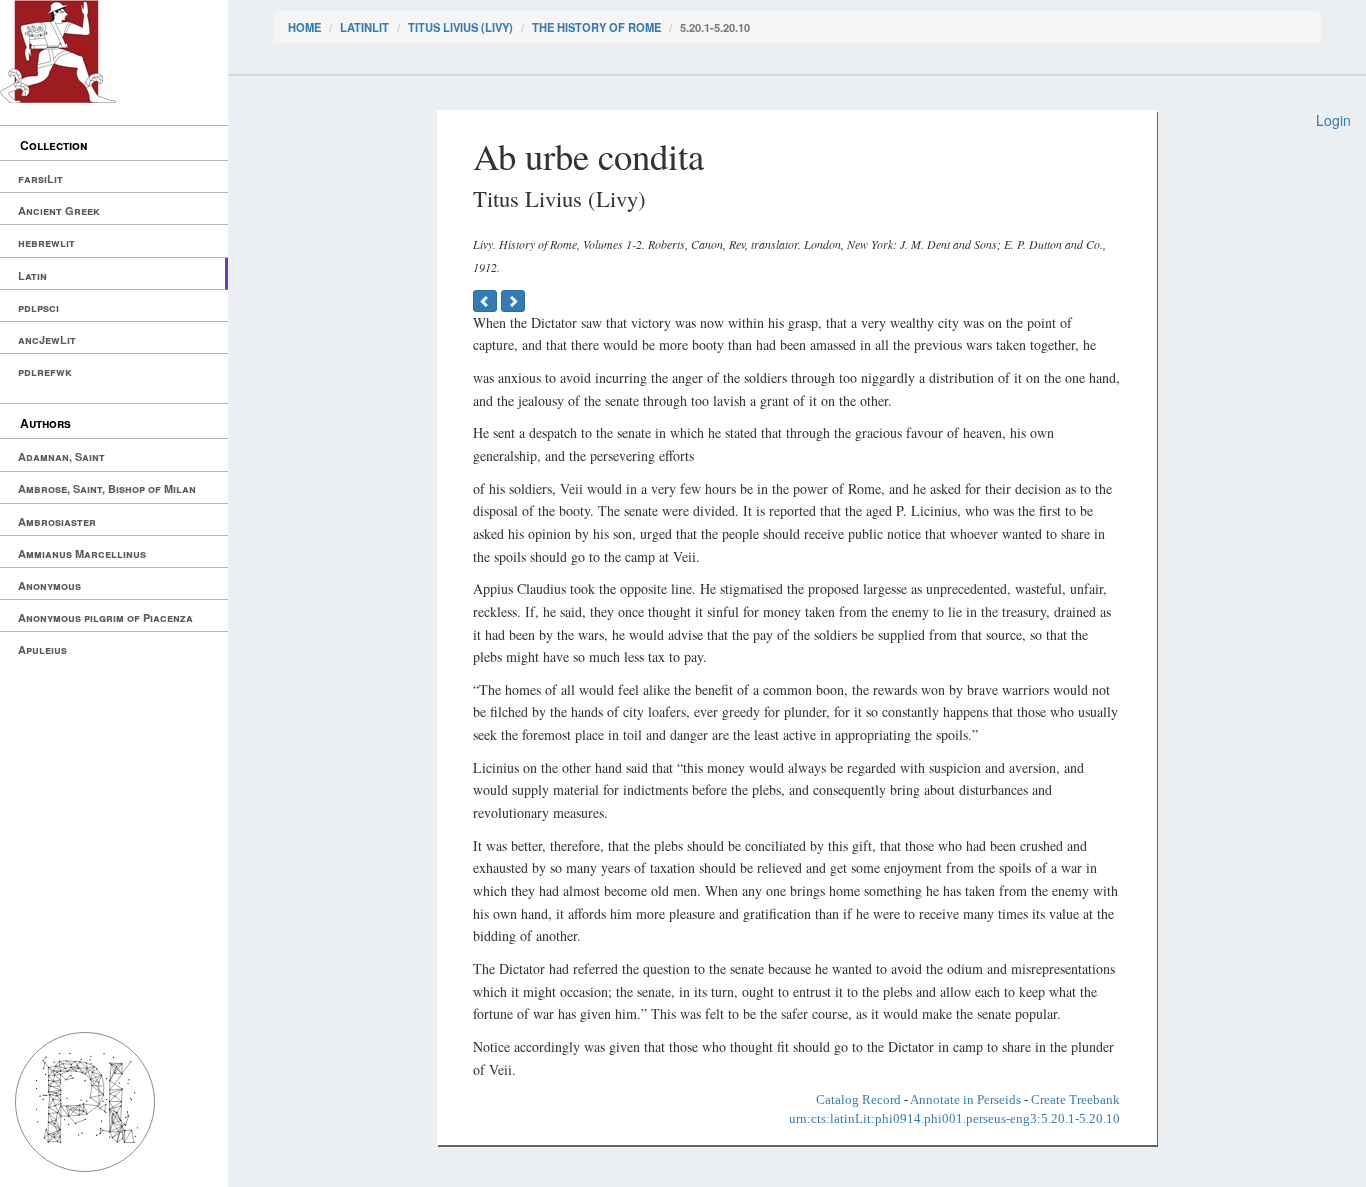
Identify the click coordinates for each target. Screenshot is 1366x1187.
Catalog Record (858, 1099)
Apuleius (42, 649)
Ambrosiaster (57, 521)
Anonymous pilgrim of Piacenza (105, 617)
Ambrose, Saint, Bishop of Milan (107, 488)
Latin (32, 275)
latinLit (364, 27)
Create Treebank (1075, 1099)
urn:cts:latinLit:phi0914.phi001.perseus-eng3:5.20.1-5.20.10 (954, 1118)
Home (304, 27)
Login (1333, 120)
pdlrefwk (45, 371)
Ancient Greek (59, 210)
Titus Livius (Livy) (460, 27)
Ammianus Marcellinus (82, 553)
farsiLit (40, 178)
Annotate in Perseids (965, 1099)
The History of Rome (596, 27)
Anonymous (49, 585)
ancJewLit (47, 339)
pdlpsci (38, 307)
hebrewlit (46, 242)
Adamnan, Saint (61, 456)
